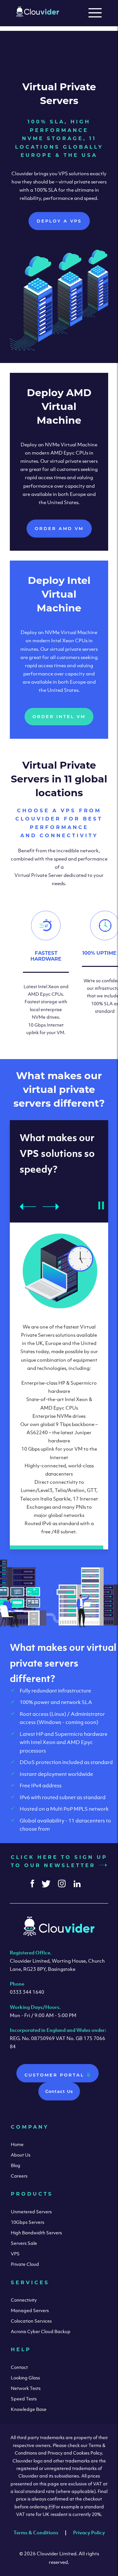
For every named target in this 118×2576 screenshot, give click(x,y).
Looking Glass (25, 2378)
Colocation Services (31, 2321)
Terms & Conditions (36, 2532)
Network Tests (26, 2388)
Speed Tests (24, 2399)
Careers (19, 2176)
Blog (16, 2165)
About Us (21, 2155)
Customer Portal (56, 2075)
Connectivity (24, 2300)
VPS (15, 2254)
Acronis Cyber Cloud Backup (41, 2331)
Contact (19, 2367)
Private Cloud (25, 2264)
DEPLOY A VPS (59, 221)
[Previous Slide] (28, 1191)
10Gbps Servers (28, 2222)
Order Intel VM (59, 716)
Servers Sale (24, 2243)
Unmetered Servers (31, 2212)
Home (17, 2144)
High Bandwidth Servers (36, 2233)
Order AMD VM (59, 528)
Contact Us (59, 2091)
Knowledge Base (29, 2409)
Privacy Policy (89, 2532)
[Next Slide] (51, 1191)
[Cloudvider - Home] (38, 15)
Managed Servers (30, 2310)
